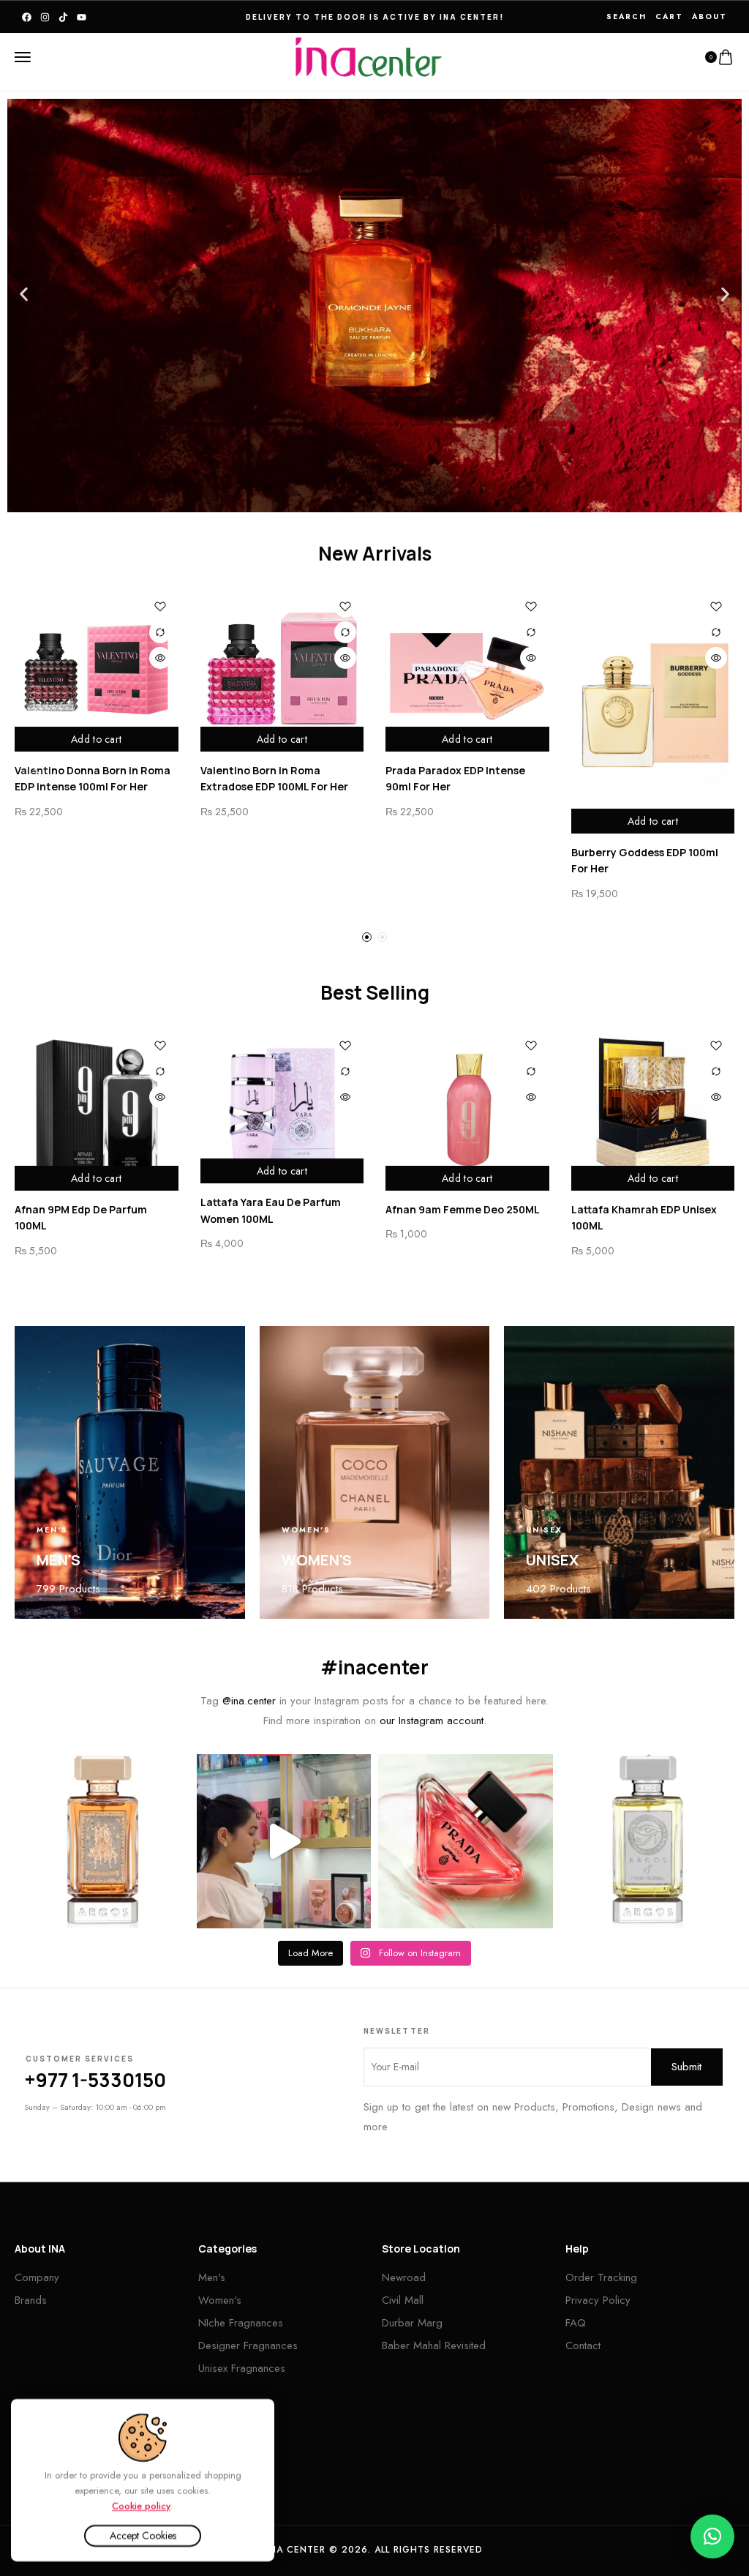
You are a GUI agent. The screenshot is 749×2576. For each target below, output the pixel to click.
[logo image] (369, 56)
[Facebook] (27, 17)
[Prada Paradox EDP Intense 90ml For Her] (467, 670)
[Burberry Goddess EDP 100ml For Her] (653, 711)
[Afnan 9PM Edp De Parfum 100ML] (97, 1109)
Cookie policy (141, 2505)
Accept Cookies (143, 2536)
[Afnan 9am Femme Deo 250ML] (467, 1109)
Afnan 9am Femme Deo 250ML (463, 1209)
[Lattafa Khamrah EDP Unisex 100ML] (653, 1109)
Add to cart (96, 739)
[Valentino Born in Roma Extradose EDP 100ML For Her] (282, 670)
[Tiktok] (63, 17)
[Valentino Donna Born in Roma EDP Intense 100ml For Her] (97, 670)
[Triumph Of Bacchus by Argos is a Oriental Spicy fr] (102, 1842)
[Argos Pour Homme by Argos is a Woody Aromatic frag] (648, 1842)
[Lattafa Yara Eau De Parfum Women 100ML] (282, 1106)
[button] (24, 295)
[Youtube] (82, 17)
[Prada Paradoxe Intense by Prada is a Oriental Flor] (466, 1842)
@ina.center (249, 1701)
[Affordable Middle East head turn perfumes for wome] (284, 1842)
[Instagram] (45, 17)
